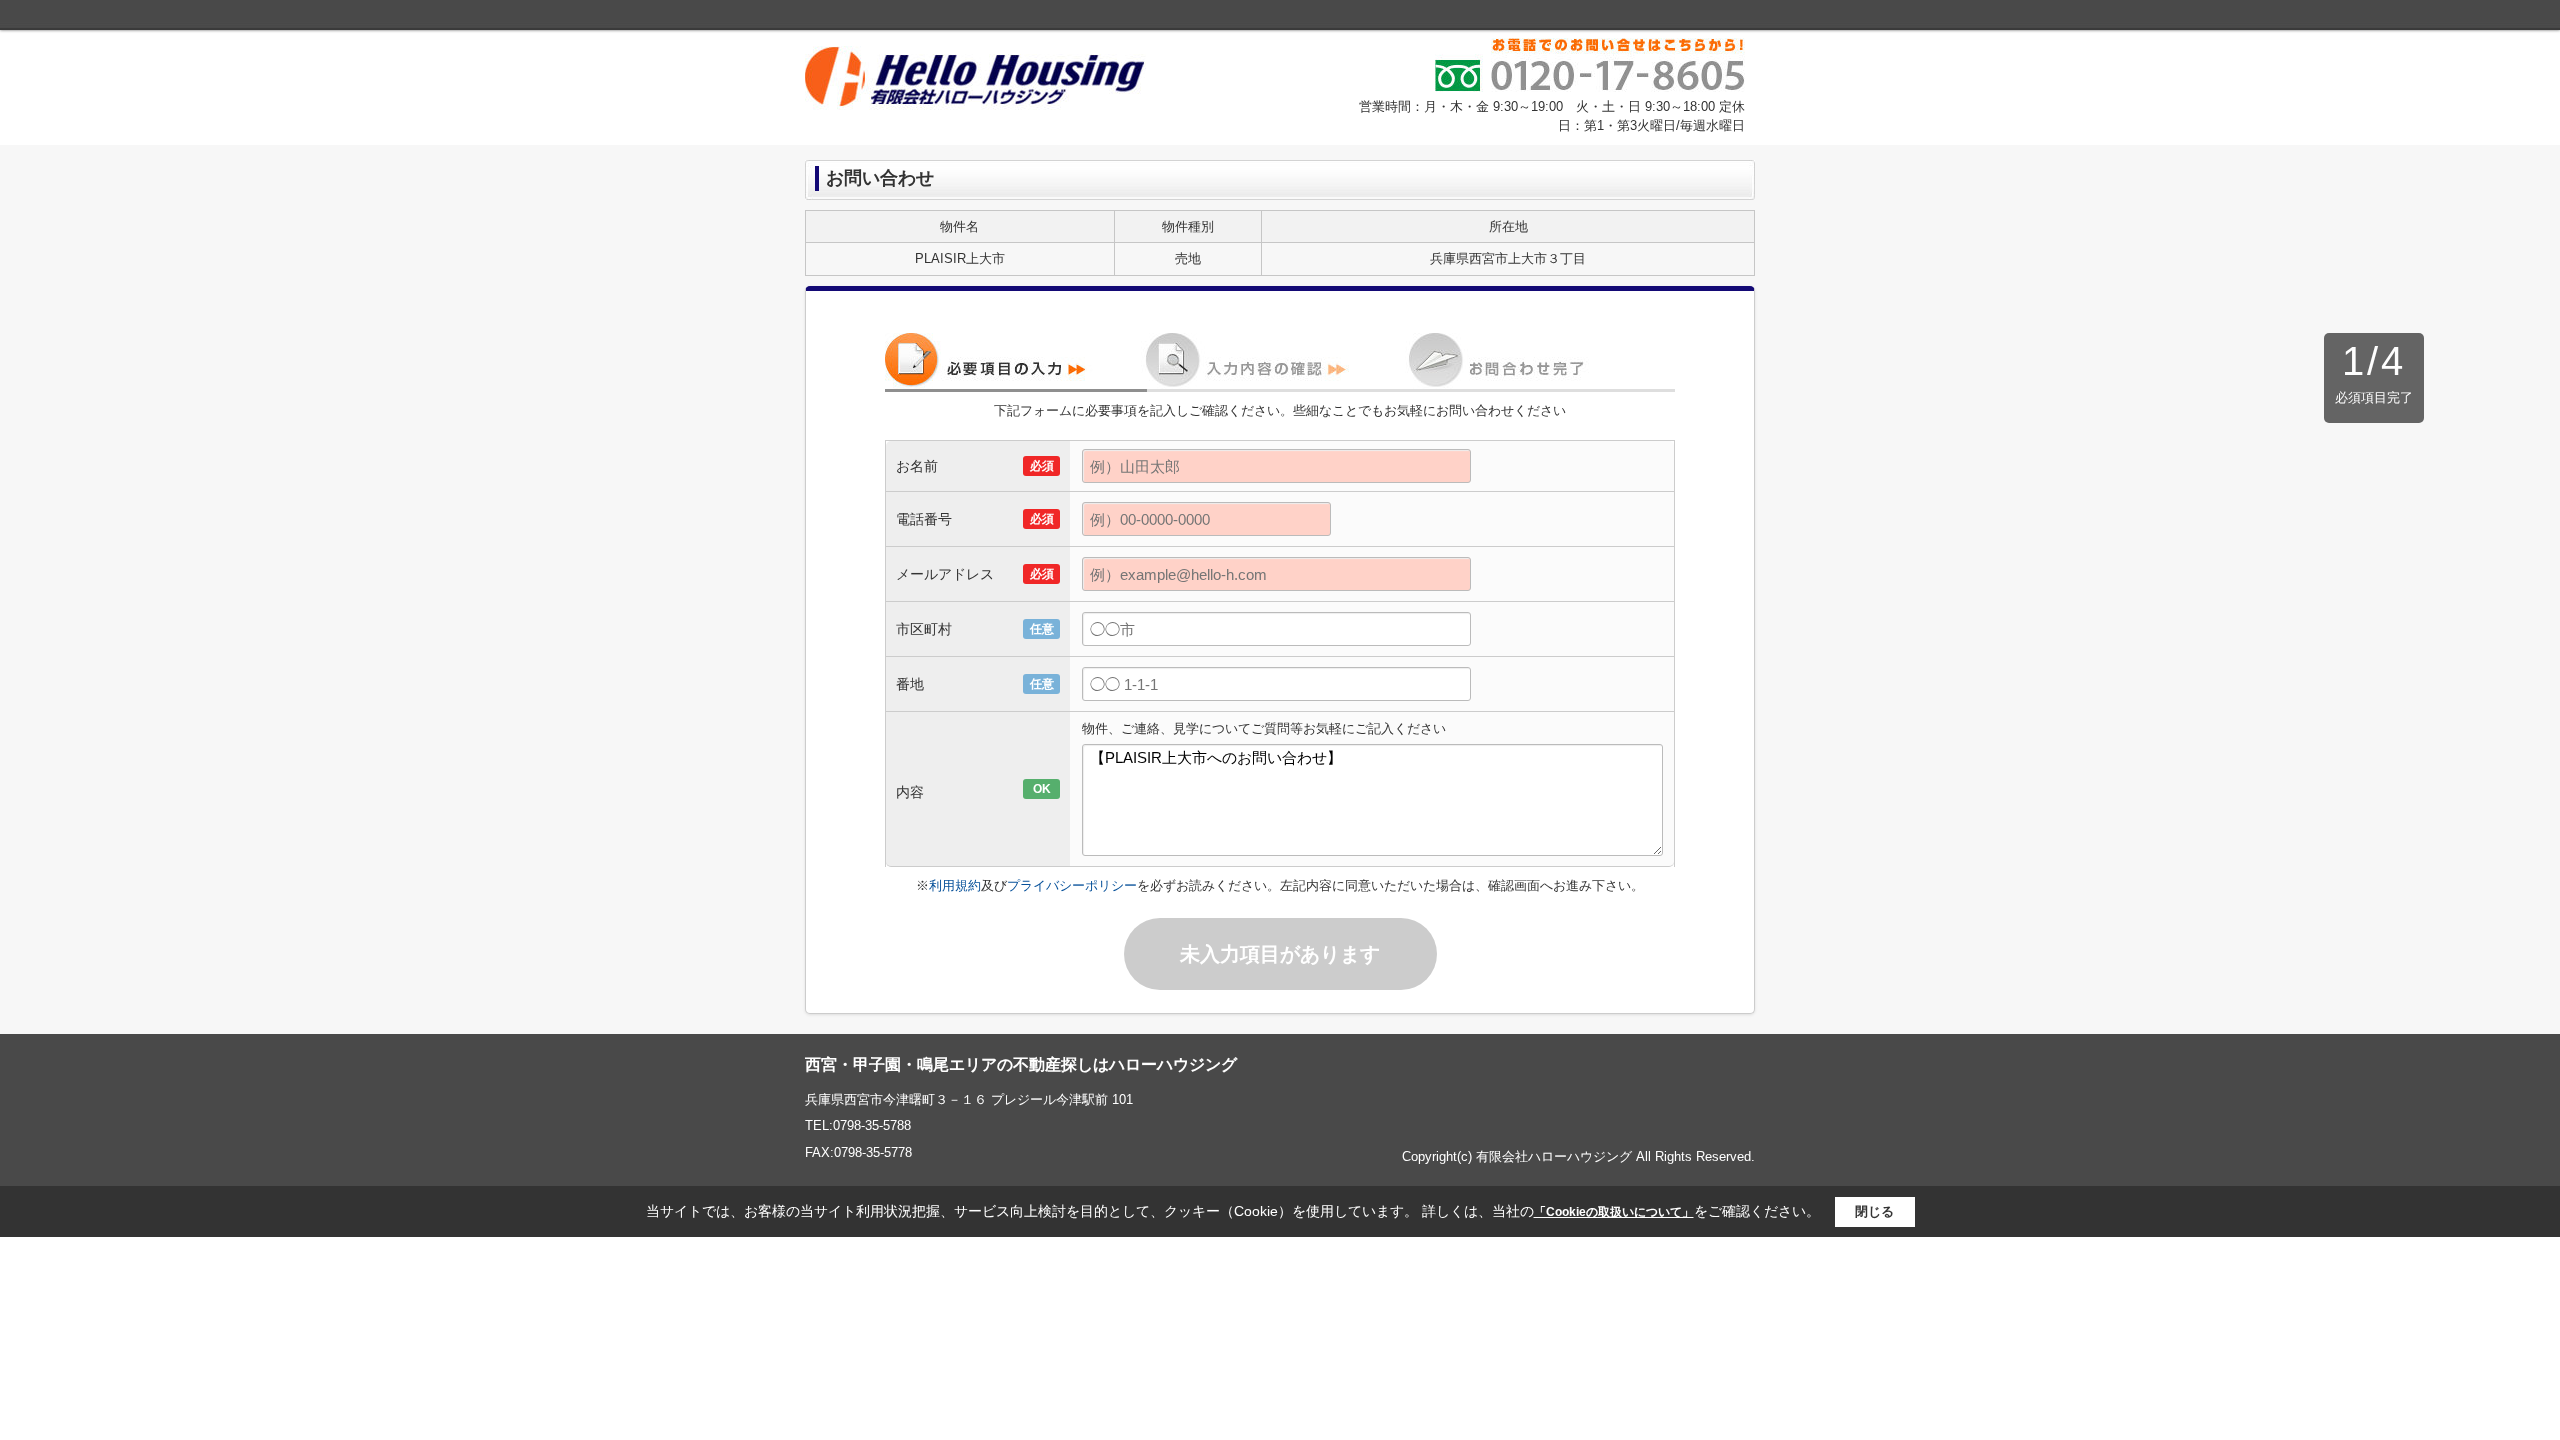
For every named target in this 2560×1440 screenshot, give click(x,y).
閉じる (1874, 1211)
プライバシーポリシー (1072, 885)
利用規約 (955, 885)
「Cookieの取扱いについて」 (1614, 1212)
